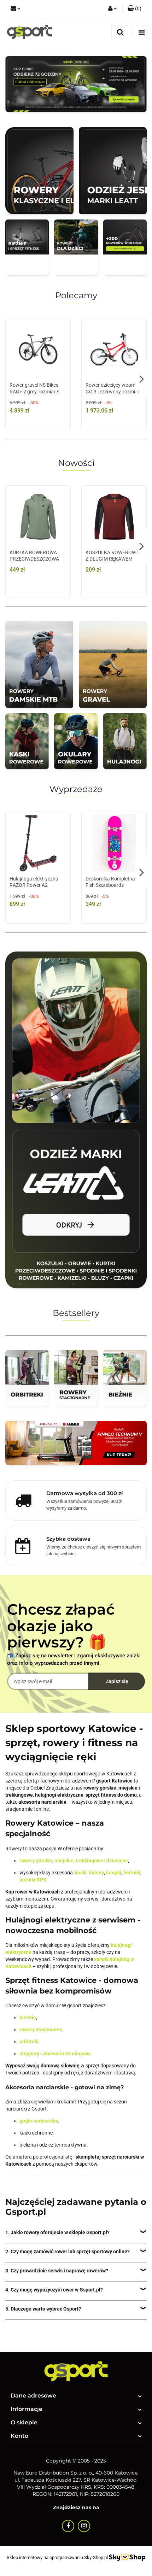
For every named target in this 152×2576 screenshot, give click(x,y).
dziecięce (117, 1861)
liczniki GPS (33, 1880)
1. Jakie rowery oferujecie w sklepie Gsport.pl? (57, 2232)
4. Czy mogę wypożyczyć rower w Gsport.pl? (54, 2290)
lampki (114, 1873)
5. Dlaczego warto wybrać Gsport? (43, 2309)
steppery (29, 2054)
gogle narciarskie (39, 2121)
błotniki (132, 1873)
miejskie (64, 1861)
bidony (96, 1873)
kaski (81, 1873)
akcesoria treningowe (67, 2054)
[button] (135, 9)
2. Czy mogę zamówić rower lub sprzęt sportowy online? (68, 2252)
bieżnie (28, 2018)
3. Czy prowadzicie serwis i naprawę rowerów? (57, 2271)
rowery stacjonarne (41, 2030)
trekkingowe (89, 1861)
